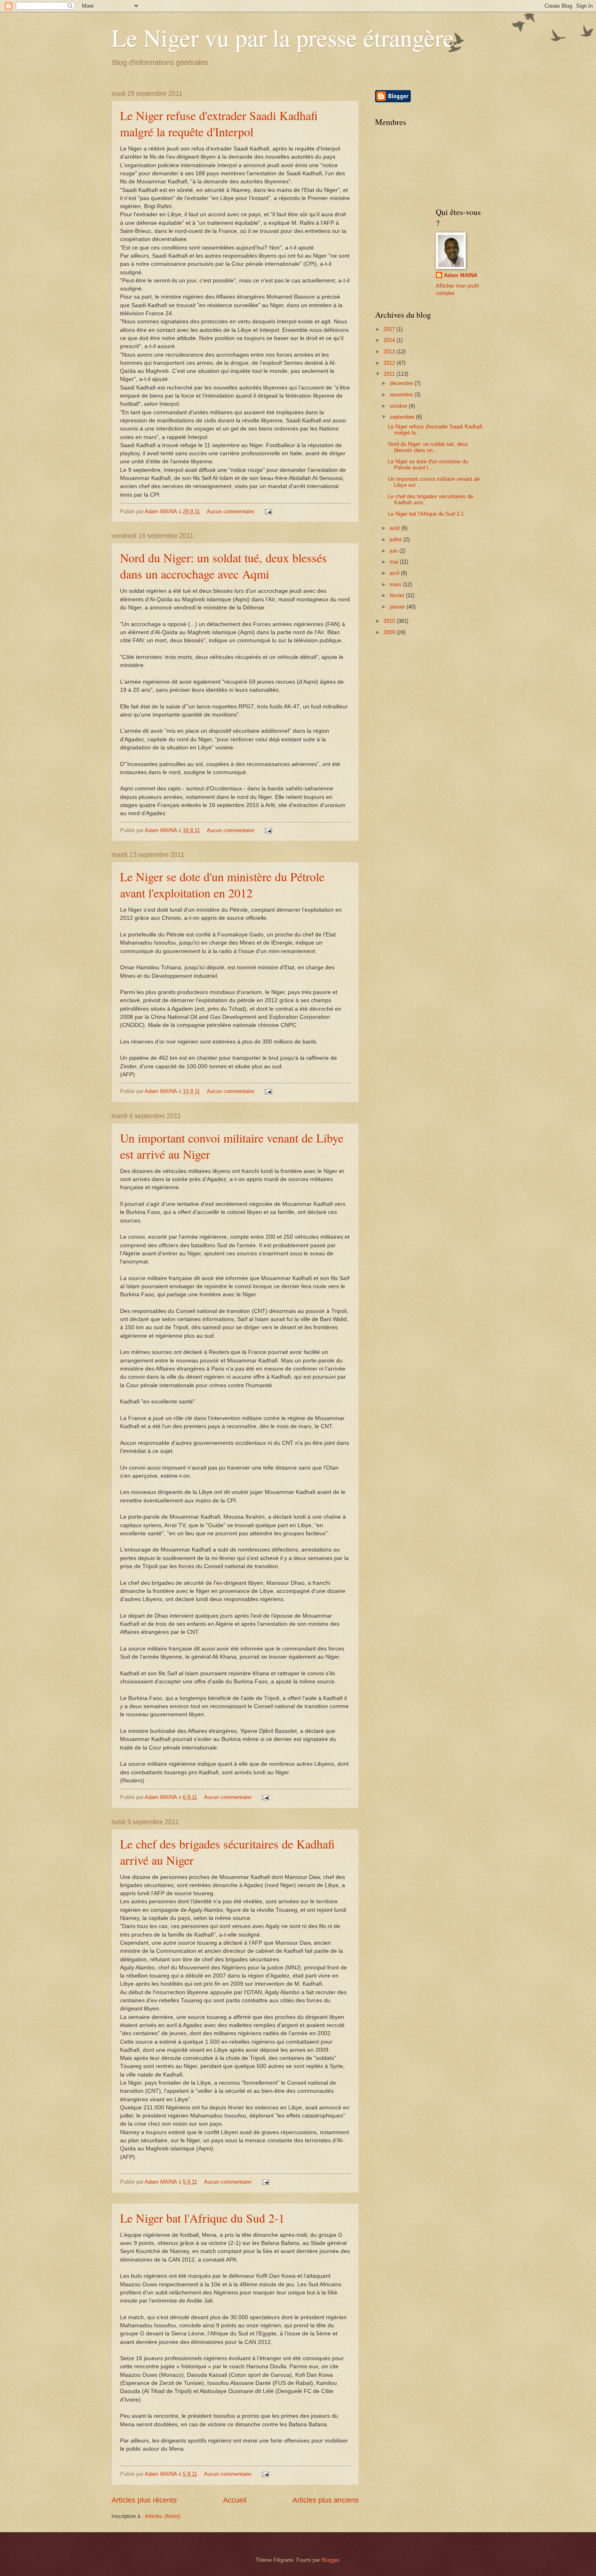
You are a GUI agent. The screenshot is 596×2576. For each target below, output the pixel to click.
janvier (398, 607)
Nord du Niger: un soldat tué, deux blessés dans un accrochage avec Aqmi (223, 566)
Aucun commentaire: (232, 511)
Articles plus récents (144, 2500)
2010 (390, 621)
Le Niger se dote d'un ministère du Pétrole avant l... (428, 465)
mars (396, 584)
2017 (390, 329)
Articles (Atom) (162, 2516)
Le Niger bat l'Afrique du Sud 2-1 (202, 2218)
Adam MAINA (461, 275)
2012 (390, 363)
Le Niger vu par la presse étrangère (283, 37)
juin (394, 551)
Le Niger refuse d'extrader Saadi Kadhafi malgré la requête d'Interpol (219, 123)
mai (395, 562)
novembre (402, 395)
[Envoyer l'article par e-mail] (268, 511)
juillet (397, 539)
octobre (399, 406)
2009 (390, 632)
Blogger (330, 2560)
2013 (390, 352)
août (396, 528)
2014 (390, 340)
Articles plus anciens (326, 2500)
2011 (390, 374)
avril (395, 573)
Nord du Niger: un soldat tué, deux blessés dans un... (428, 447)
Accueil (235, 2500)
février (398, 595)
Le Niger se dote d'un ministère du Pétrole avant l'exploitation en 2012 (222, 884)
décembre (402, 383)
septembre (403, 417)
